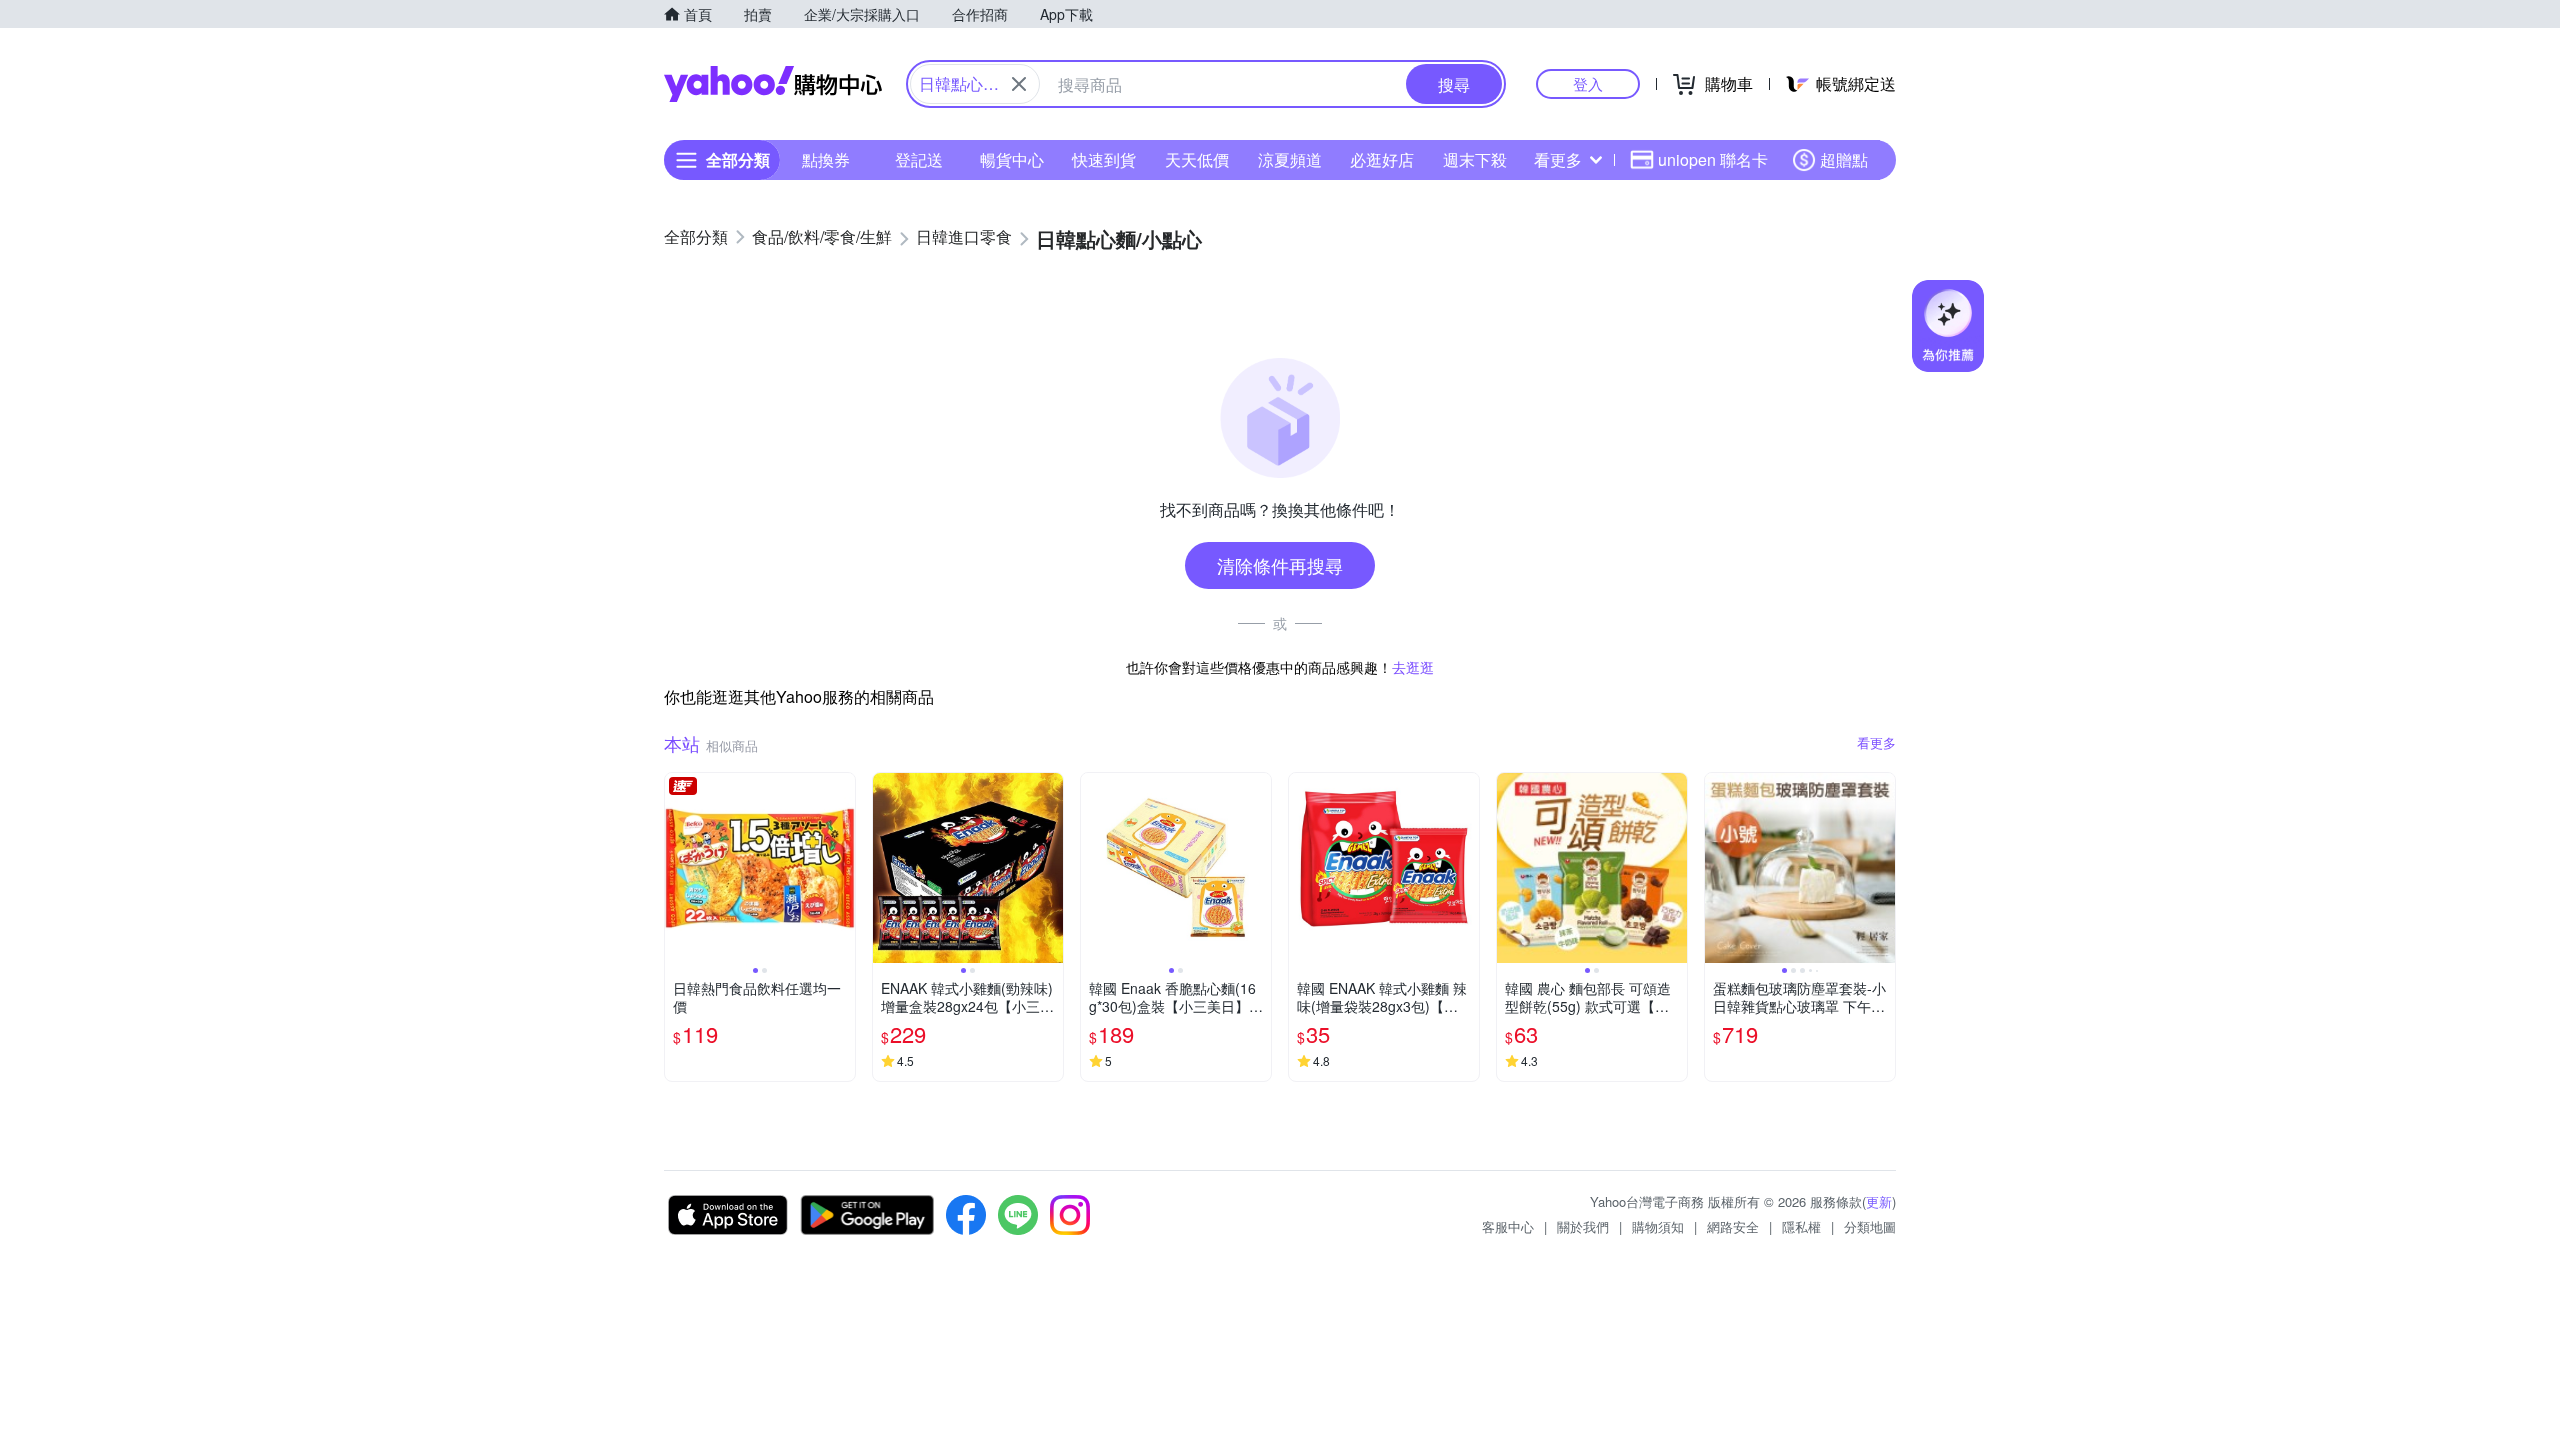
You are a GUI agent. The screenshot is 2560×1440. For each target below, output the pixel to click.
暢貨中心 (1012, 159)
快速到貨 (1104, 159)
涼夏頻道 (1290, 159)
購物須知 (1658, 1226)
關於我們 (1583, 1226)
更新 (1879, 1201)
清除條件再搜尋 (1280, 565)
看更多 (1558, 159)
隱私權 (1801, 1226)
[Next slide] (842, 868)
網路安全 (1733, 1226)
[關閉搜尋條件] (1019, 84)
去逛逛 (1413, 667)
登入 (1588, 83)
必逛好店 (1382, 159)
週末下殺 (1475, 159)
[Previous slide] (678, 868)
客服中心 (1508, 1226)
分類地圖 (1870, 1226)
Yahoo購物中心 (773, 84)
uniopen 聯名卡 (1713, 159)
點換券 (826, 159)
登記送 (919, 159)
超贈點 (1844, 159)
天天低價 (1197, 159)
